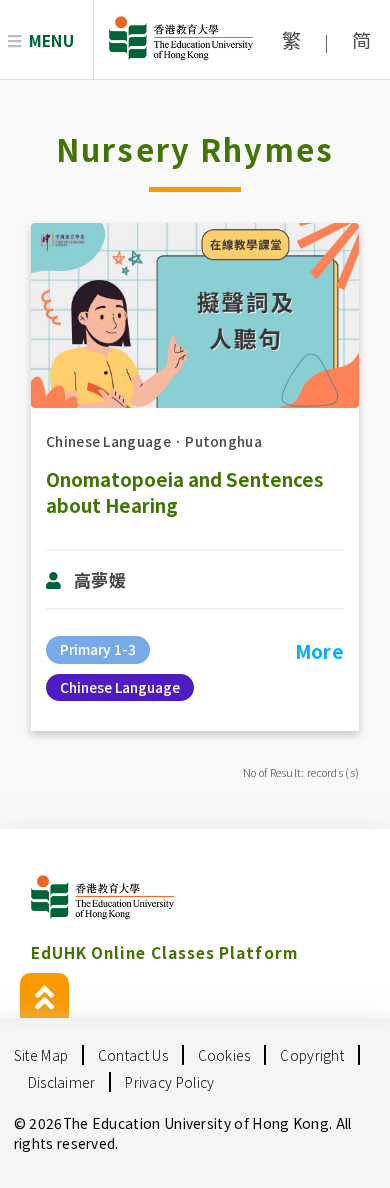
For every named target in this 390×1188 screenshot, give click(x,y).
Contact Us (133, 1055)
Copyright (312, 1055)
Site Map (41, 1055)
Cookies (224, 1055)
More (319, 651)
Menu (51, 40)
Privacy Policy (169, 1082)
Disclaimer (62, 1082)
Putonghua (223, 441)
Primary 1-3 (98, 649)
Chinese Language (108, 441)
